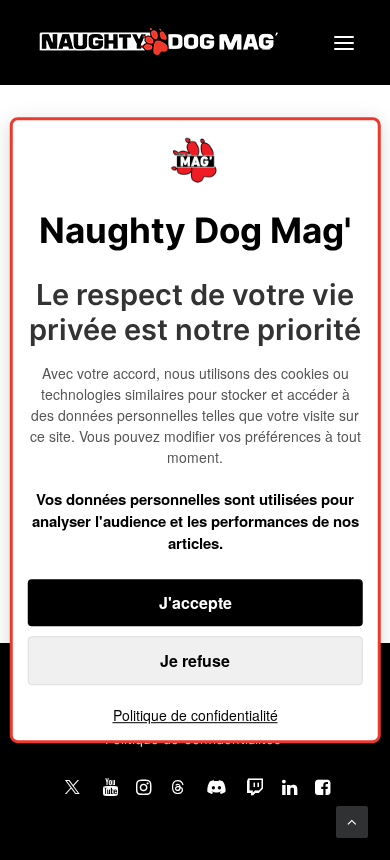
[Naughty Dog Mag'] (159, 42)
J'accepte (195, 602)
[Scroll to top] (352, 820)
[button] (344, 42)
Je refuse (195, 660)
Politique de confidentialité (195, 715)
